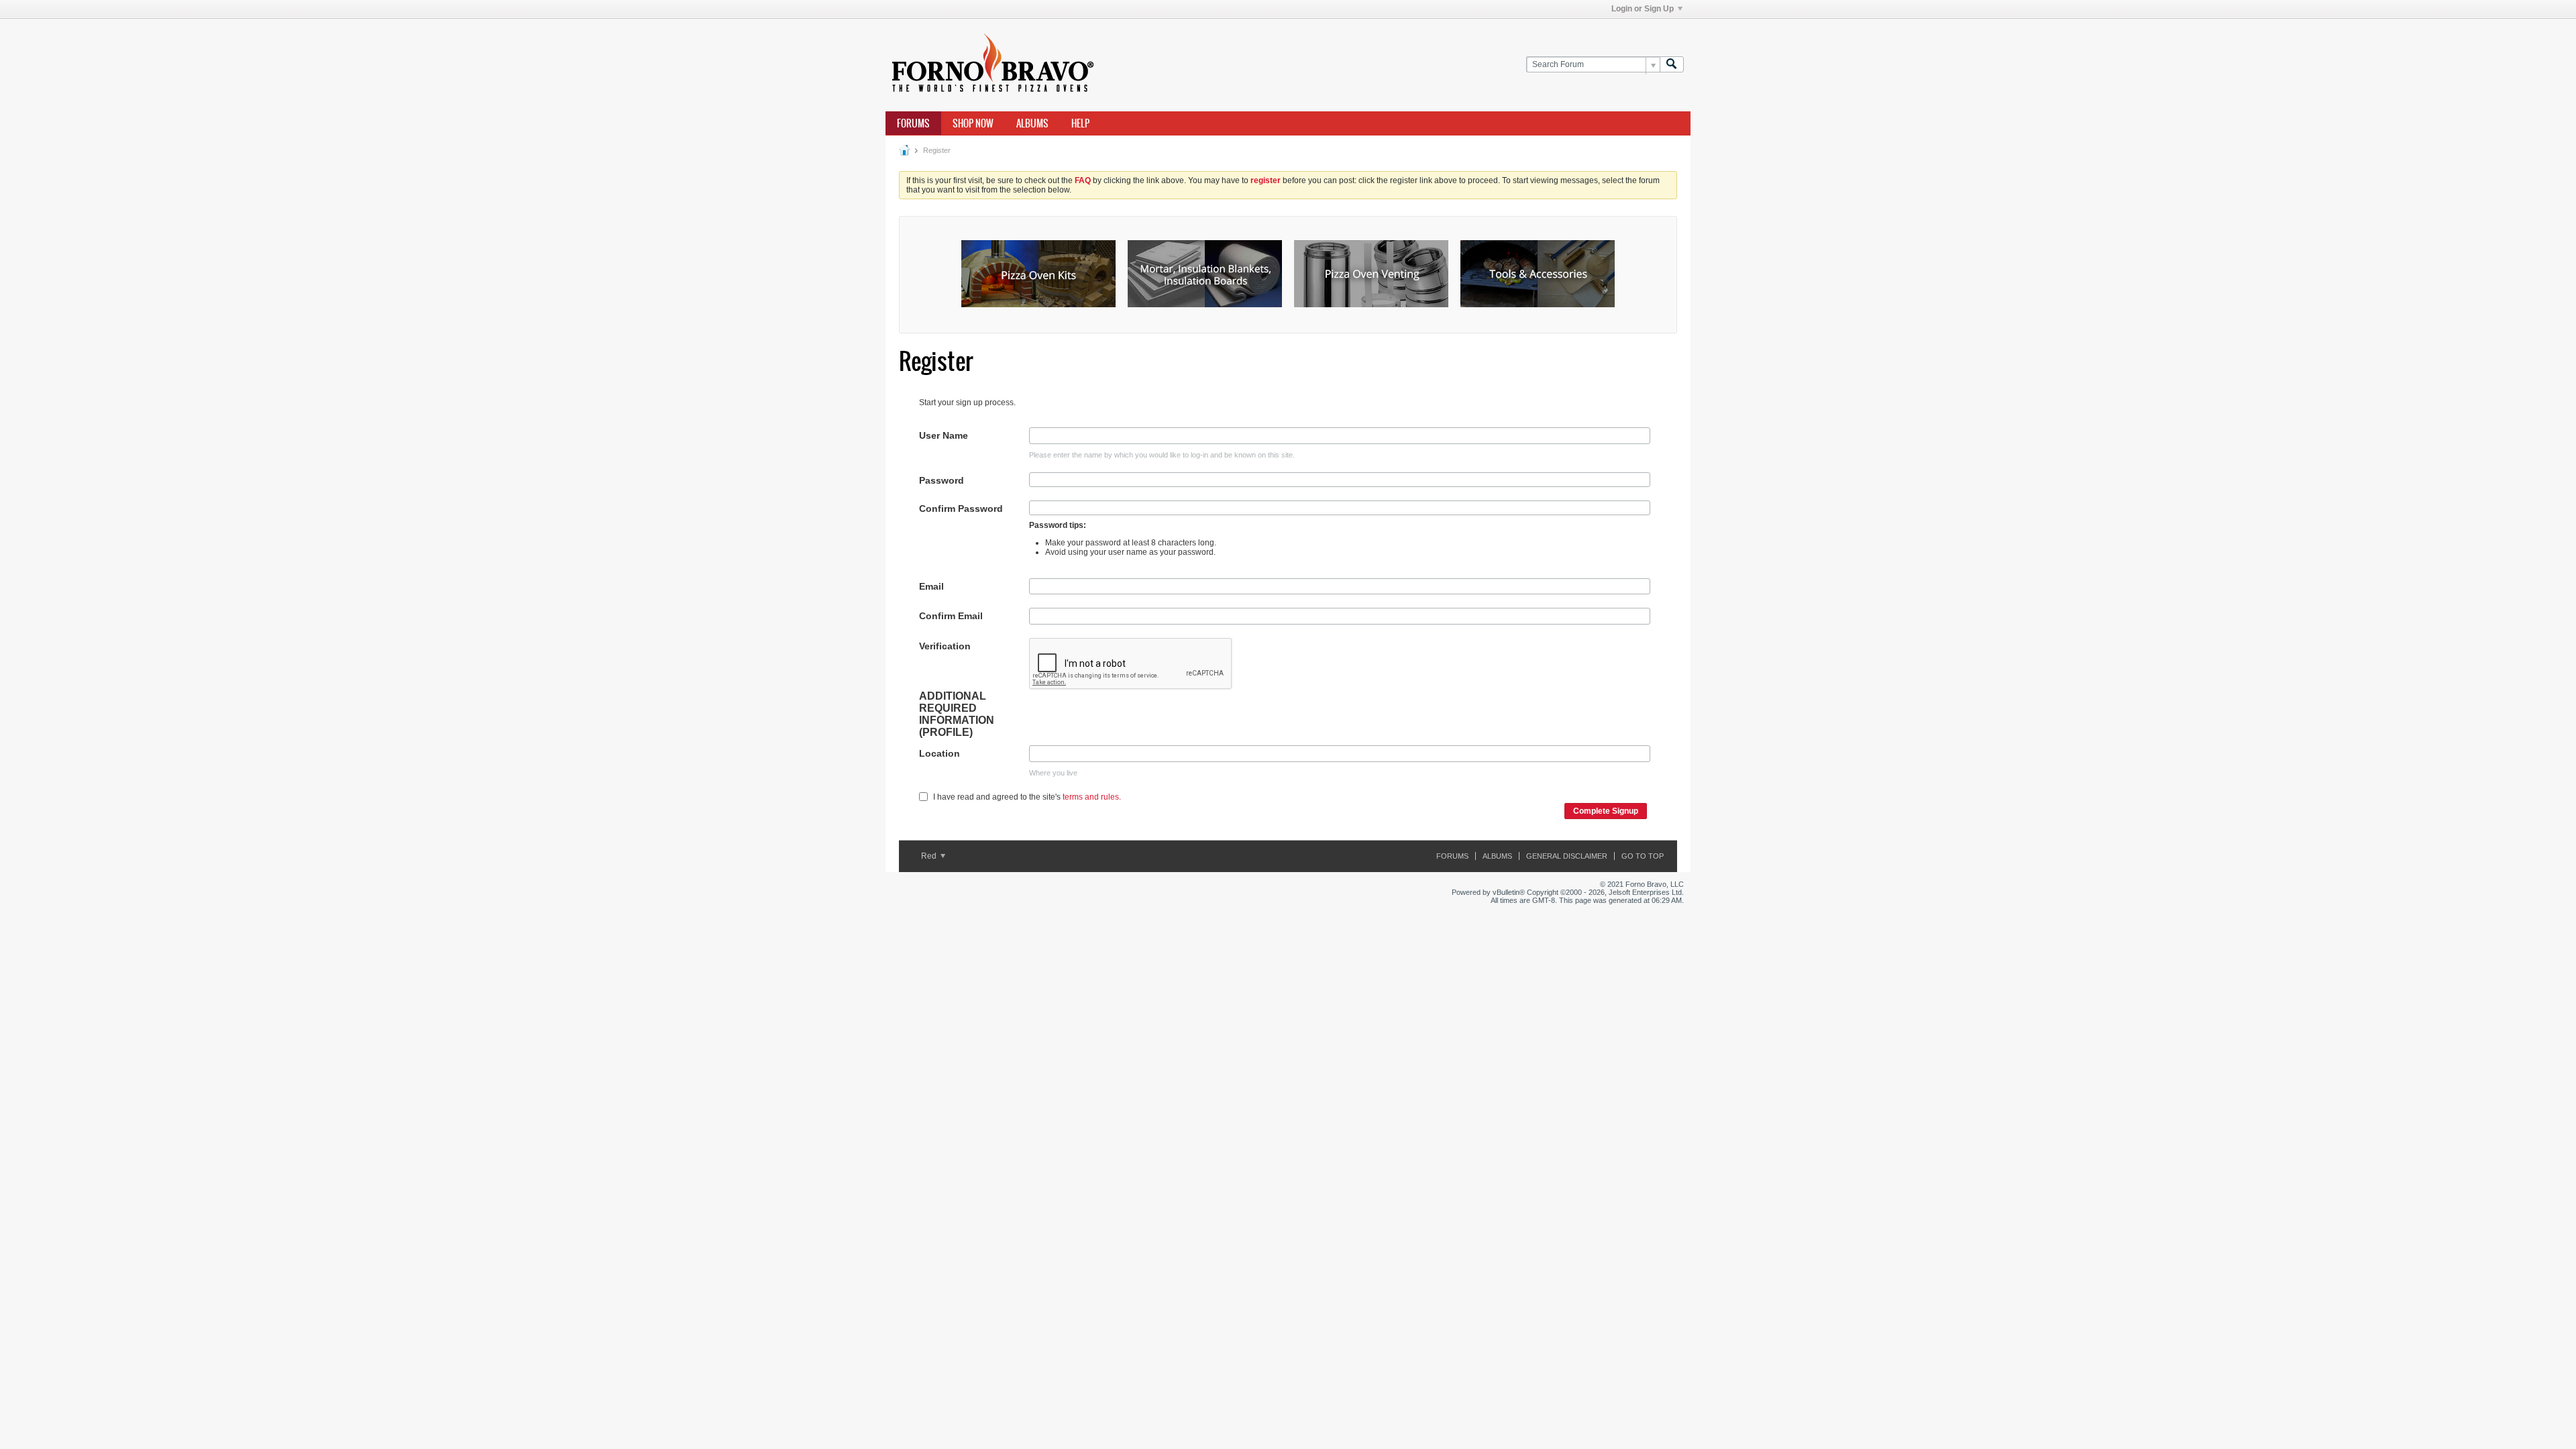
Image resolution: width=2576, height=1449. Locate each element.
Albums (1032, 123)
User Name (944, 435)
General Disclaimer (1567, 856)
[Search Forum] (1672, 65)
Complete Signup (1606, 811)
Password (942, 480)
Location (940, 753)
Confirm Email (951, 616)
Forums (913, 123)
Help (1080, 123)
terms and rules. (1092, 797)
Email (931, 586)
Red (930, 856)
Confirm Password (961, 508)
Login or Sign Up (1643, 9)
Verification (945, 646)
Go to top (1643, 856)
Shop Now (973, 123)
